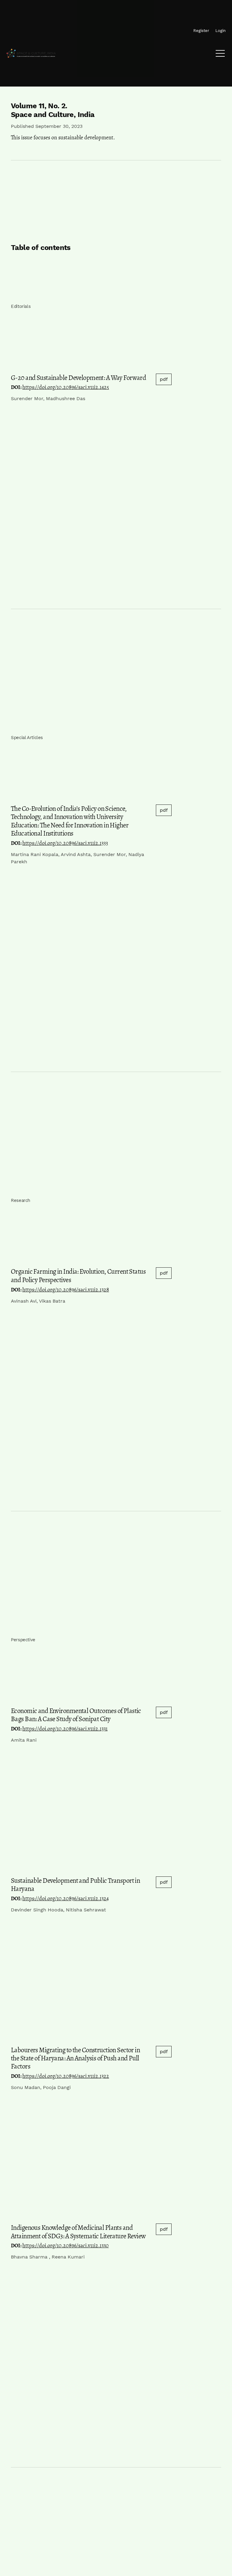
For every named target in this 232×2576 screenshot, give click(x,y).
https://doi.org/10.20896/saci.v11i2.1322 (66, 2076)
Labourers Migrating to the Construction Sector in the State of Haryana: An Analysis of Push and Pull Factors (75, 2058)
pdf (164, 379)
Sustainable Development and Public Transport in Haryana (75, 1885)
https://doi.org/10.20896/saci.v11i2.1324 (66, 1898)
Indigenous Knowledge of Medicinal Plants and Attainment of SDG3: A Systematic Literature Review (78, 2232)
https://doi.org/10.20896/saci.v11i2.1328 (66, 1290)
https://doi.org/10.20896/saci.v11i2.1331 (65, 1729)
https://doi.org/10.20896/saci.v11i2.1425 (66, 387)
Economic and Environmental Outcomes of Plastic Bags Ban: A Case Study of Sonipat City (76, 1715)
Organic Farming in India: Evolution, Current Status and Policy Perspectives (78, 1275)
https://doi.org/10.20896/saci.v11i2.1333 (65, 843)
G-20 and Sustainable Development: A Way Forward (78, 378)
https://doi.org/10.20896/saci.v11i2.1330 (66, 2246)
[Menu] (220, 55)
